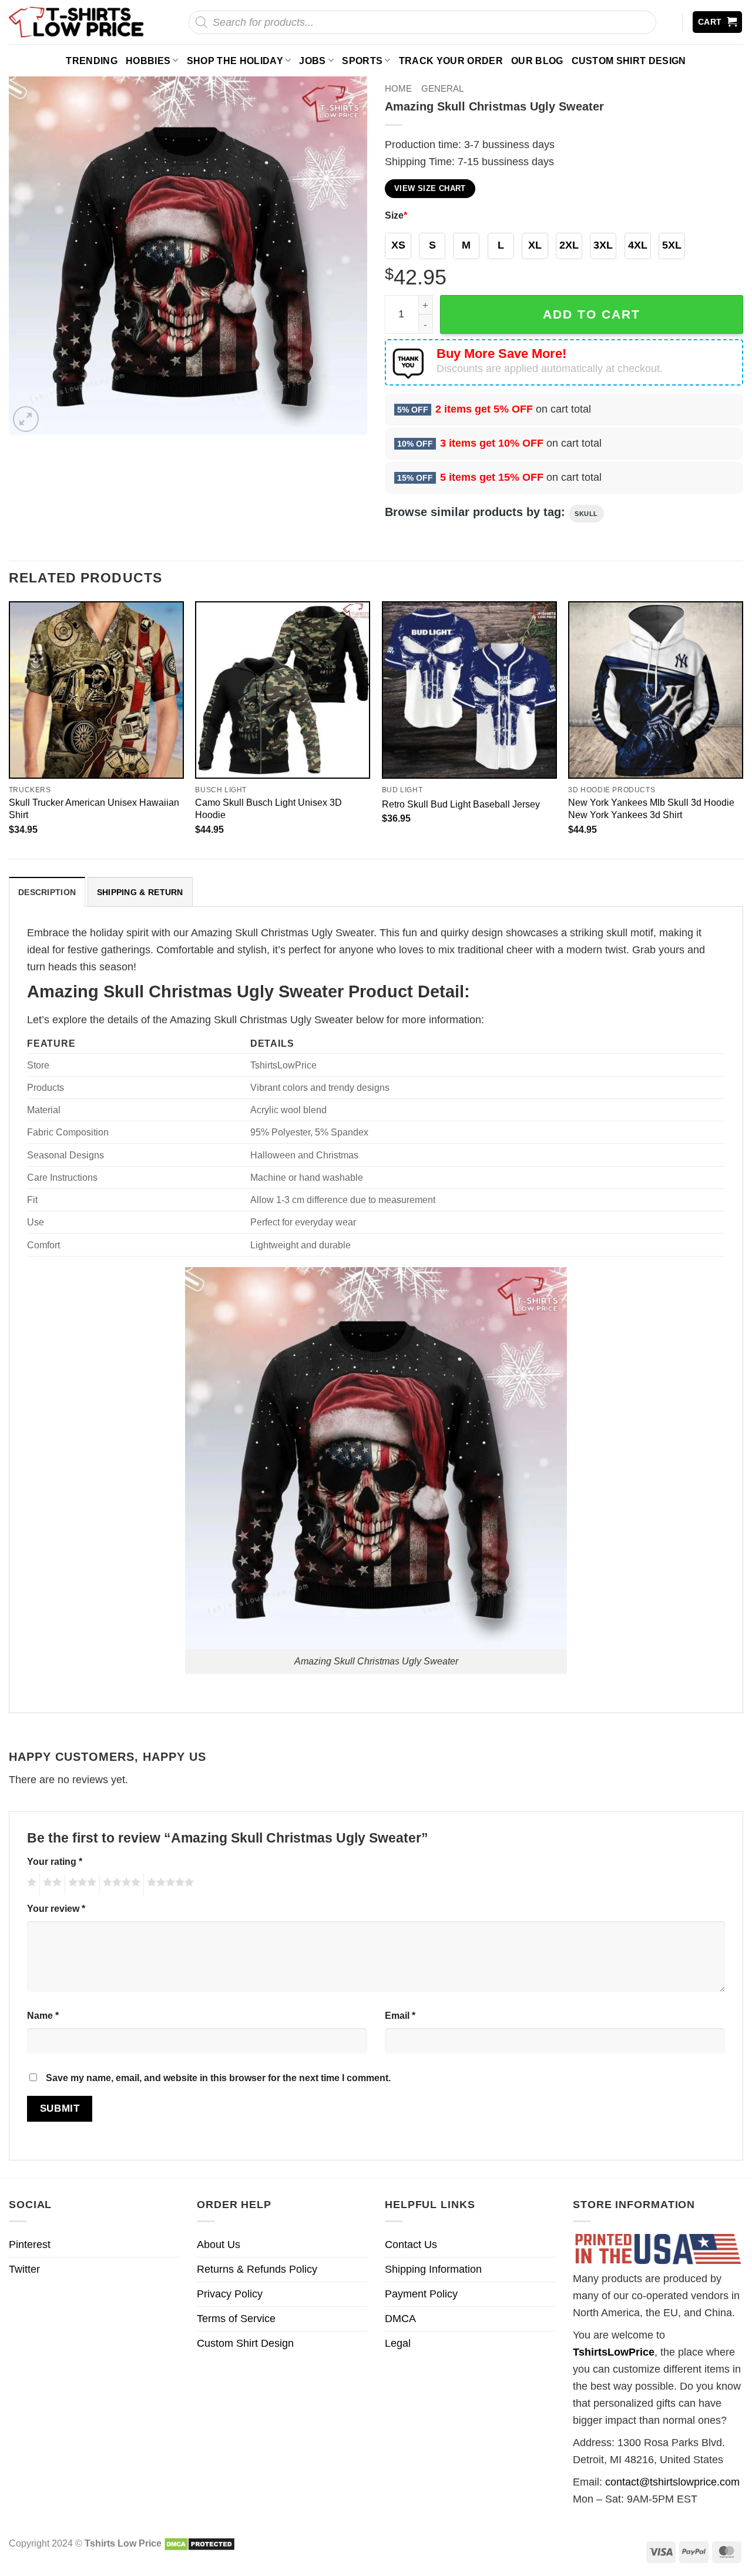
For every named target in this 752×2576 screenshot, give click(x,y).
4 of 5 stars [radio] (120, 1884)
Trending (92, 61)
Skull (586, 514)
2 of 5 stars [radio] (51, 1884)
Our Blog (537, 61)
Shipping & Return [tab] (140, 892)
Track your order (451, 61)
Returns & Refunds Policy (257, 2269)
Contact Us (411, 2245)
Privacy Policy (230, 2294)
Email (400, 2015)
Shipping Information (433, 2269)
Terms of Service (236, 2319)
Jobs (312, 61)
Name (43, 2015)
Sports (362, 61)
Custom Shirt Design (629, 61)
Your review (56, 1908)
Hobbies (148, 61)
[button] (718, 22)
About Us (219, 2245)
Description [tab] (47, 892)
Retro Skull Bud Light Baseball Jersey (461, 804)
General (442, 88)
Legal (398, 2343)
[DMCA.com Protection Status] (199, 2543)
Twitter (24, 2269)
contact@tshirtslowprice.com (672, 2482)
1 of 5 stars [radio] (30, 1884)
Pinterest (30, 2245)
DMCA (400, 2319)
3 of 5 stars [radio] (80, 1884)
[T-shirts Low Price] (77, 22)
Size (396, 215)
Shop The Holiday (235, 61)
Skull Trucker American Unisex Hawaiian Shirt (94, 808)
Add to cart (592, 314)
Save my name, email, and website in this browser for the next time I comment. (218, 2078)
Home (398, 88)
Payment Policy (421, 2294)
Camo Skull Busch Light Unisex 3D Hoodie (268, 808)
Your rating (55, 1861)
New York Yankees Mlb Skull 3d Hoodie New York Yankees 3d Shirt (651, 808)
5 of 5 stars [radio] (169, 1884)
